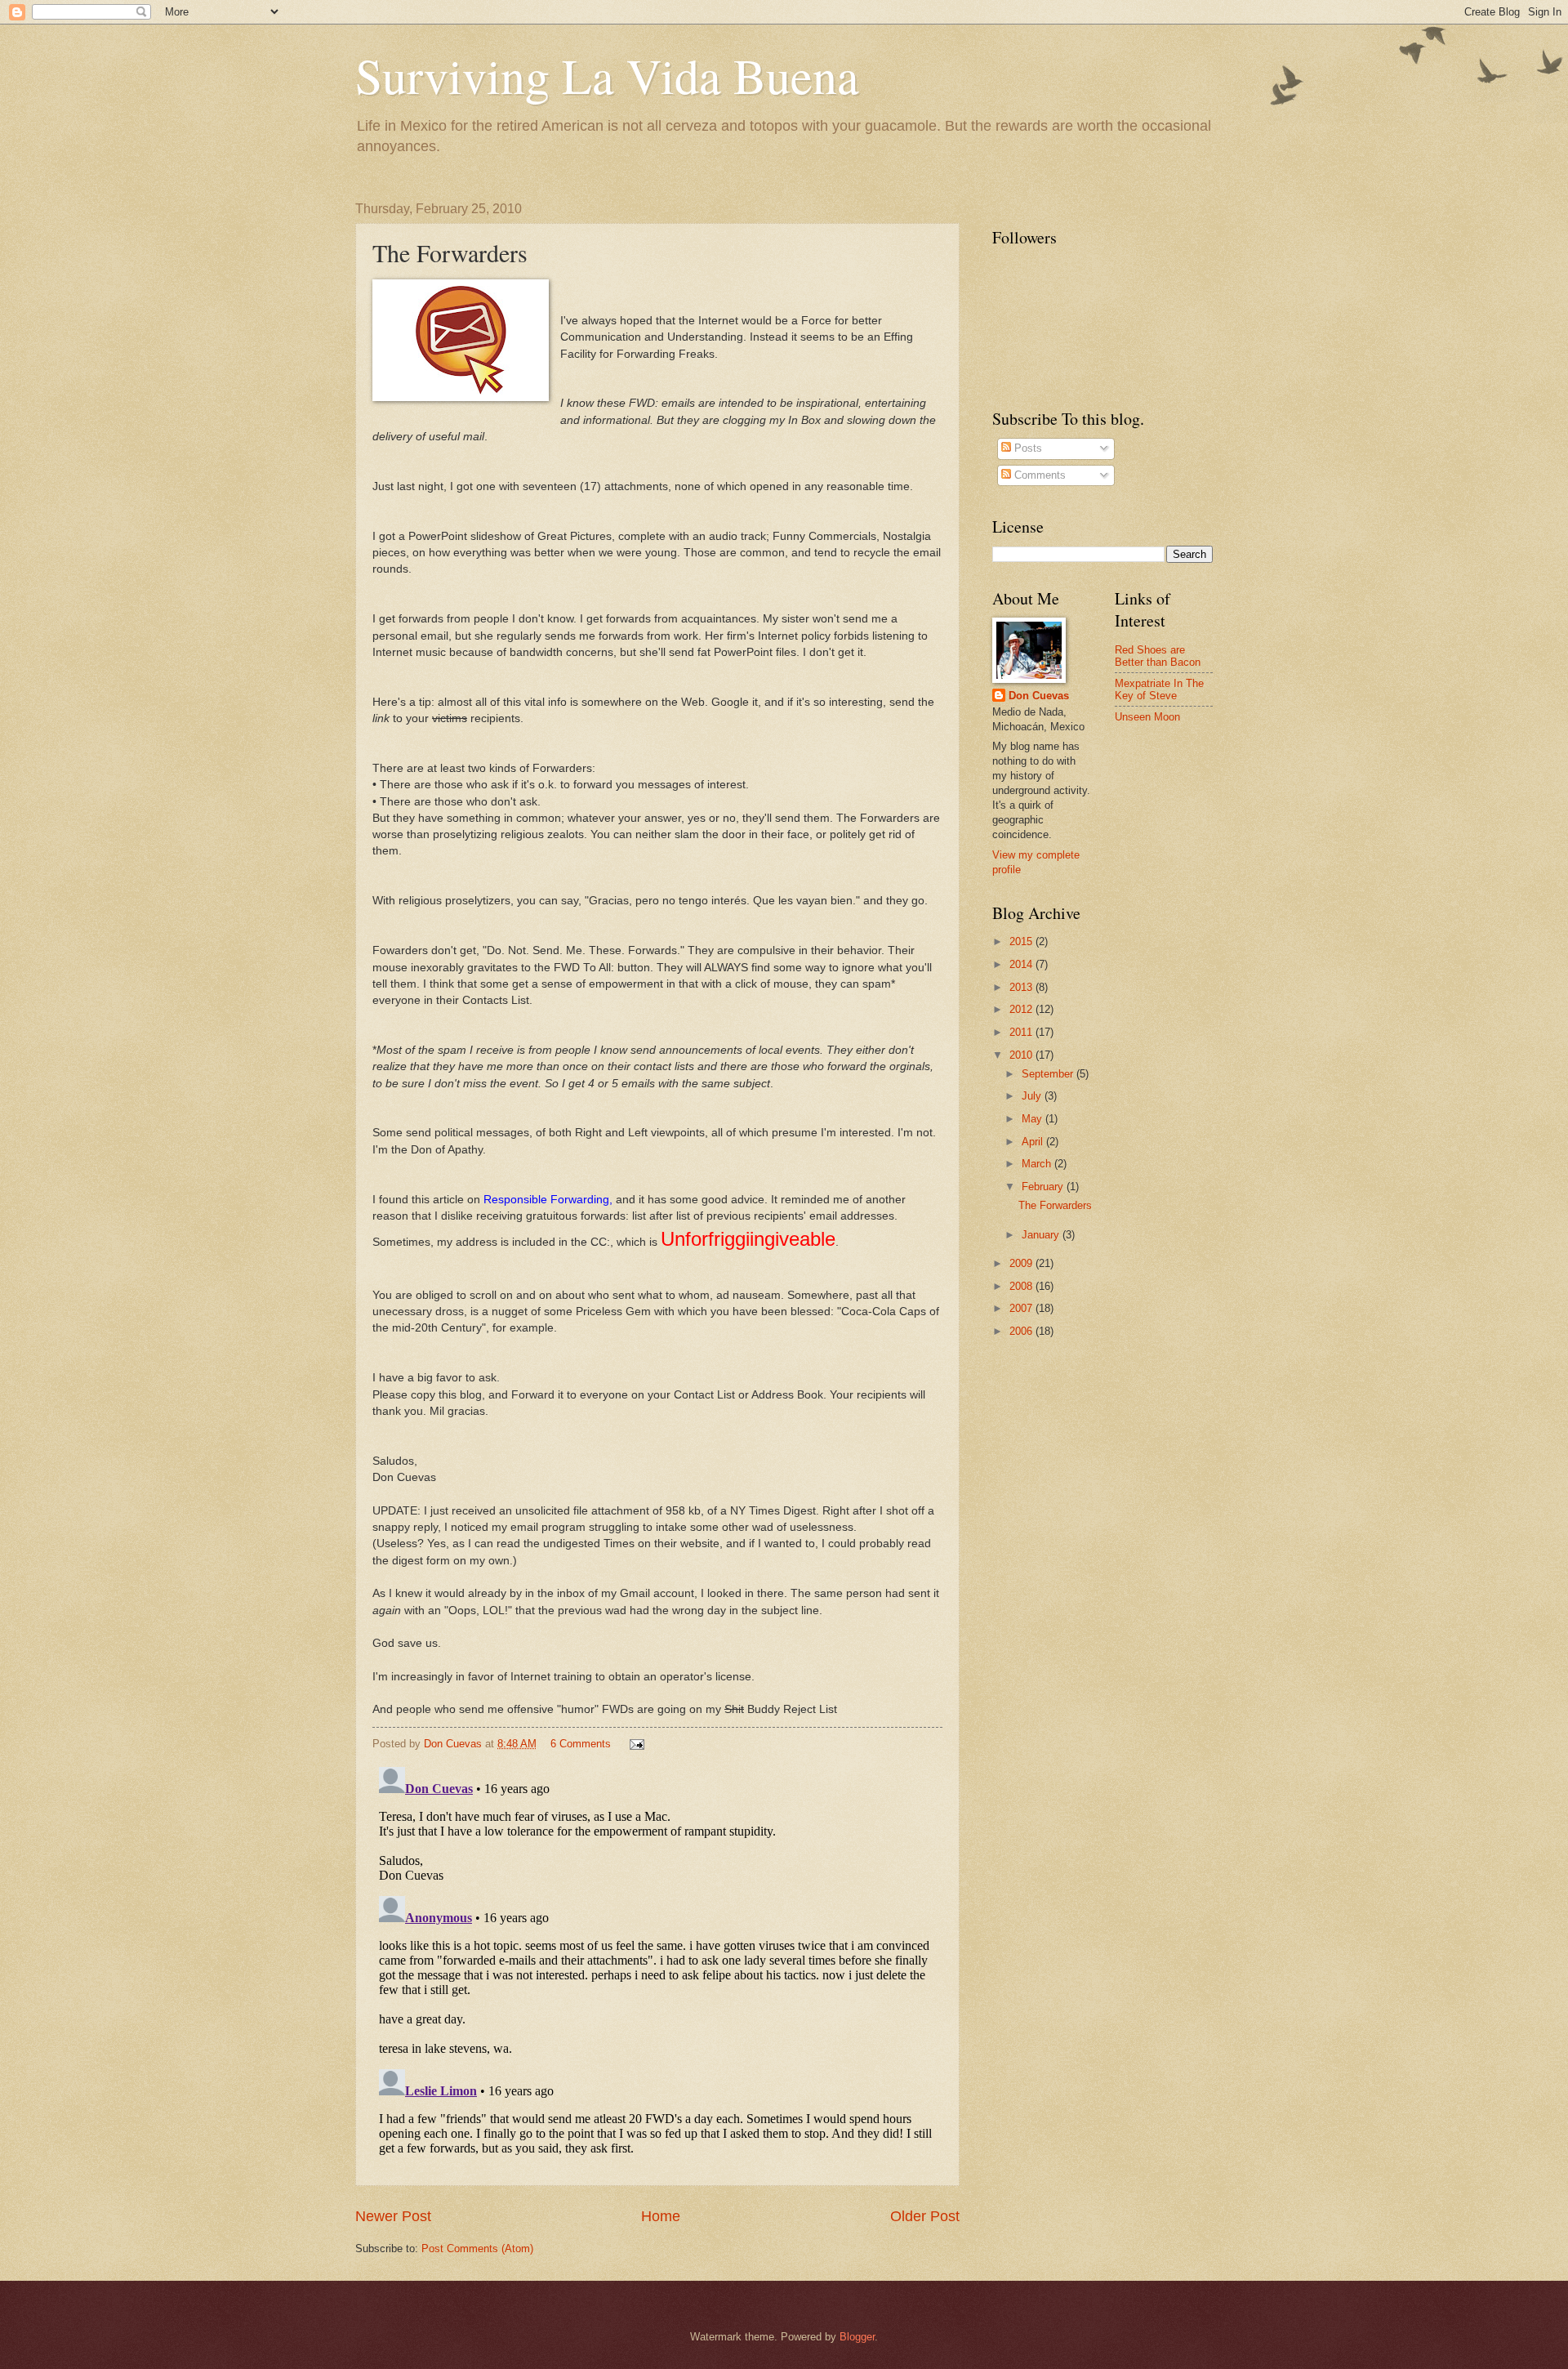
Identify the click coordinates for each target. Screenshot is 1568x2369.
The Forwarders (1055, 1205)
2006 (1022, 1331)
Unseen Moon (1147, 717)
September (1049, 1074)
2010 (1022, 1055)
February (1044, 1187)
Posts (1027, 448)
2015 (1022, 941)
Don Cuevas (1039, 696)
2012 (1022, 1009)
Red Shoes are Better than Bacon (1158, 656)
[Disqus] (657, 1965)
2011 (1022, 1032)
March (1038, 1164)
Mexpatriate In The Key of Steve (1159, 689)
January (1042, 1235)
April (1034, 1142)
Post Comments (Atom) (477, 2249)
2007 (1022, 1308)
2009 (1022, 1263)
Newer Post (393, 2216)
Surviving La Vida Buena (607, 75)
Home (661, 2216)
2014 (1022, 964)
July (1033, 1096)
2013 (1022, 987)
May (1033, 1119)
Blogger (857, 2337)
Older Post (925, 2216)
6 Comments (581, 1744)
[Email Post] (636, 1744)
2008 (1022, 1286)
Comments (1038, 475)
